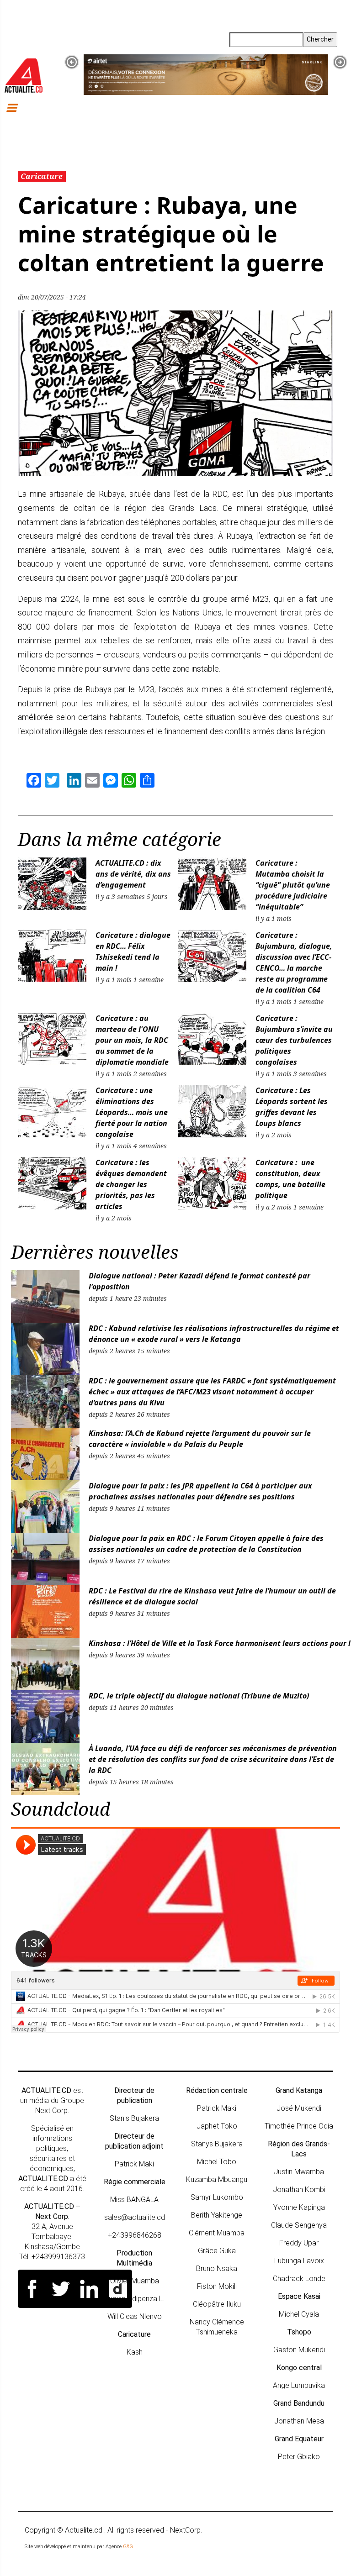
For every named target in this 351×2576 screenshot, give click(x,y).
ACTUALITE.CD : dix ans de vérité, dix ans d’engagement (133, 874)
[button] (72, 62)
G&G (128, 2547)
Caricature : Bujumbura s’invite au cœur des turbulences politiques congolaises (294, 1040)
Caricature (42, 176)
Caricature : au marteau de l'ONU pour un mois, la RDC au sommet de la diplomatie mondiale (133, 1040)
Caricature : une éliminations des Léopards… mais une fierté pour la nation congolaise (132, 1112)
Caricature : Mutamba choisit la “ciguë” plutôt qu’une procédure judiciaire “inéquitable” (293, 885)
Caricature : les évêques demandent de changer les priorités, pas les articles (131, 1184)
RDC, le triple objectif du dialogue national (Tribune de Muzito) (199, 1696)
